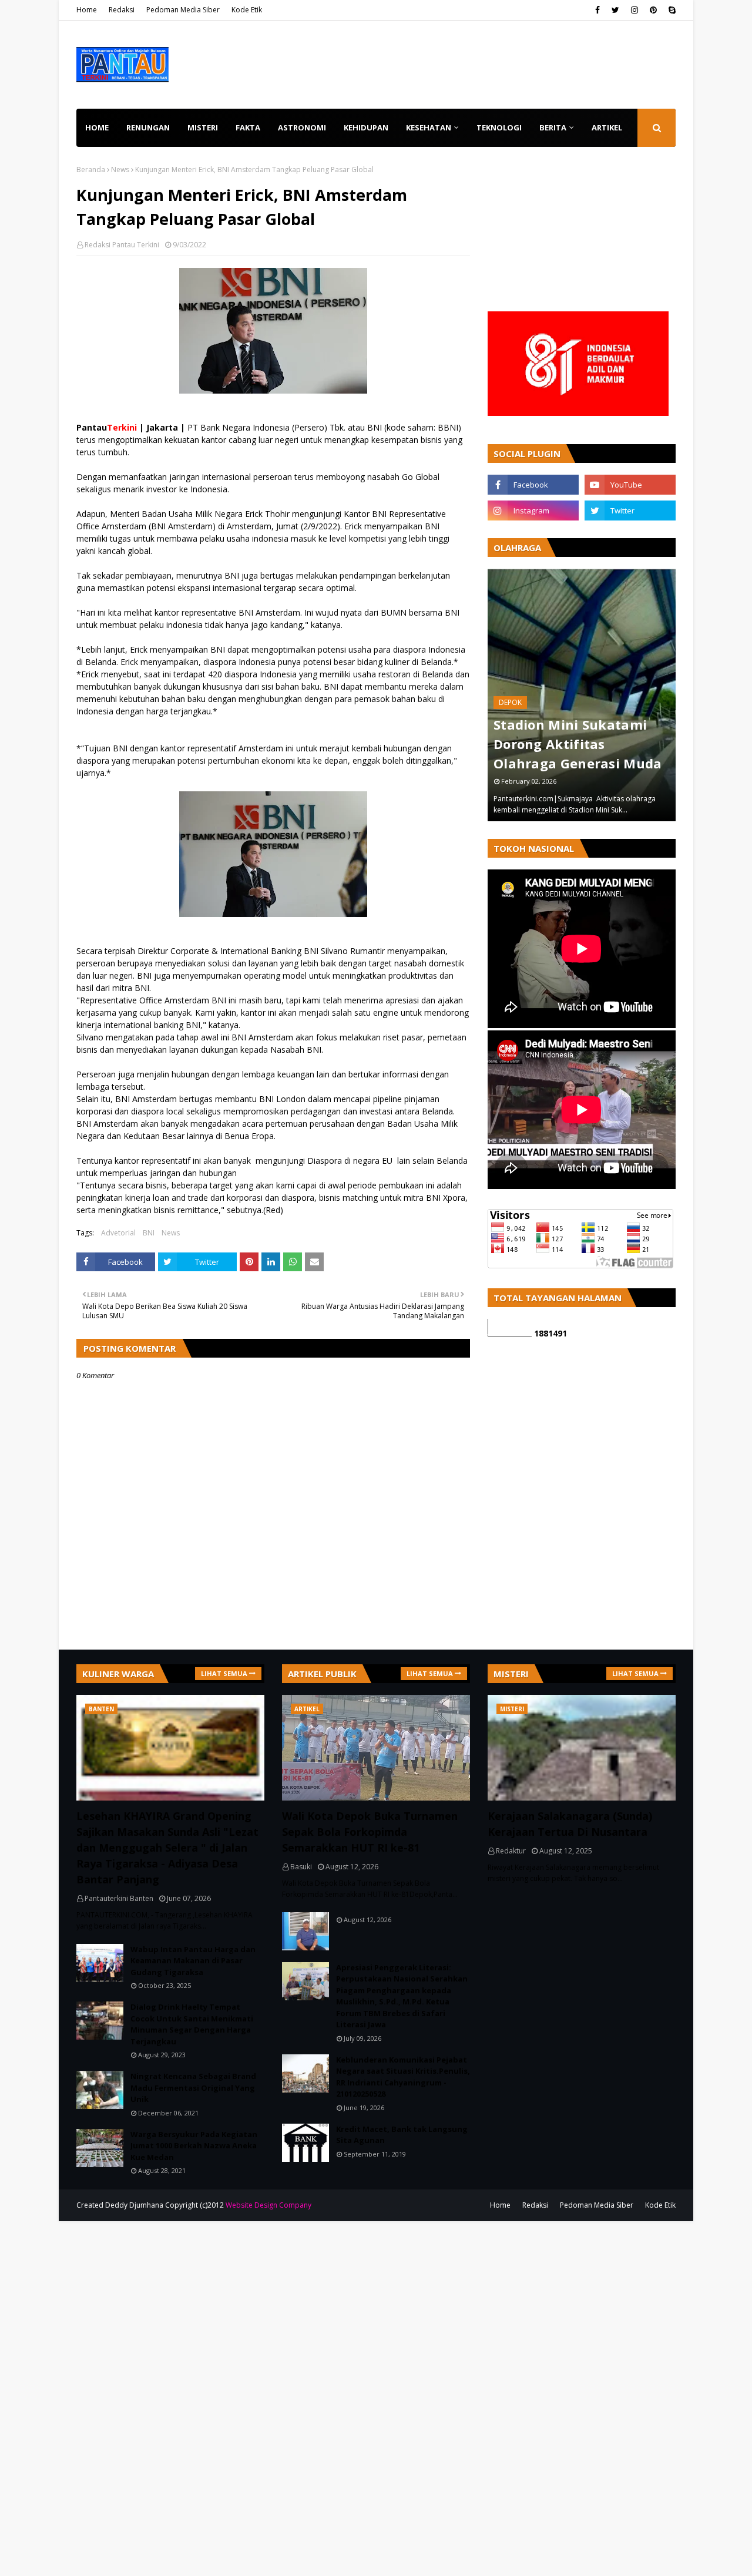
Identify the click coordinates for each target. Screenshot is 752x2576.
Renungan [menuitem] (148, 127)
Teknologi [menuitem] (499, 127)
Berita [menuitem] (553, 127)
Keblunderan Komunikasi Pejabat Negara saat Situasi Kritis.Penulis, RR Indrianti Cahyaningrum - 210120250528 (403, 2077)
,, (591, 695)
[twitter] (615, 10)
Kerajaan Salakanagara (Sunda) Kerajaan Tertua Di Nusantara (570, 1824)
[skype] (671, 10)
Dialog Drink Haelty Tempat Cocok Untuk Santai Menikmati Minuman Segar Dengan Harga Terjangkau (192, 2024)
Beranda (91, 169)
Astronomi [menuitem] (302, 127)
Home (87, 10)
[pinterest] (653, 10)
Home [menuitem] (97, 127)
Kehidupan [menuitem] (366, 127)
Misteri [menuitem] (203, 127)
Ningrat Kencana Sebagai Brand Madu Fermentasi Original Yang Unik (193, 2088)
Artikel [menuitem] (607, 127)
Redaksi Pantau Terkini (122, 245)
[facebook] (597, 10)
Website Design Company (268, 2205)
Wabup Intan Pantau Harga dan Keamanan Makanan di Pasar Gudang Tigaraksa (193, 1961)
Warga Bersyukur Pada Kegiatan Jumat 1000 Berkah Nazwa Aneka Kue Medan (194, 2146)
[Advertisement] (582, 238)
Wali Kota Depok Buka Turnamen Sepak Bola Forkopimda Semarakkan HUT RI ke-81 (370, 1832)
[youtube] (630, 485)
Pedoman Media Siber (183, 10)
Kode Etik (247, 10)
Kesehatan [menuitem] (429, 127)
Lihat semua (224, 1673)
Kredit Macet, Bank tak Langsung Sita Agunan (402, 2135)
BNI (149, 1233)
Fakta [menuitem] (248, 127)
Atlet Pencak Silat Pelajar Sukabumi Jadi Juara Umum (589, 744)
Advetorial (118, 1233)
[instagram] (634, 10)
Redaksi (122, 10)
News (120, 169)
